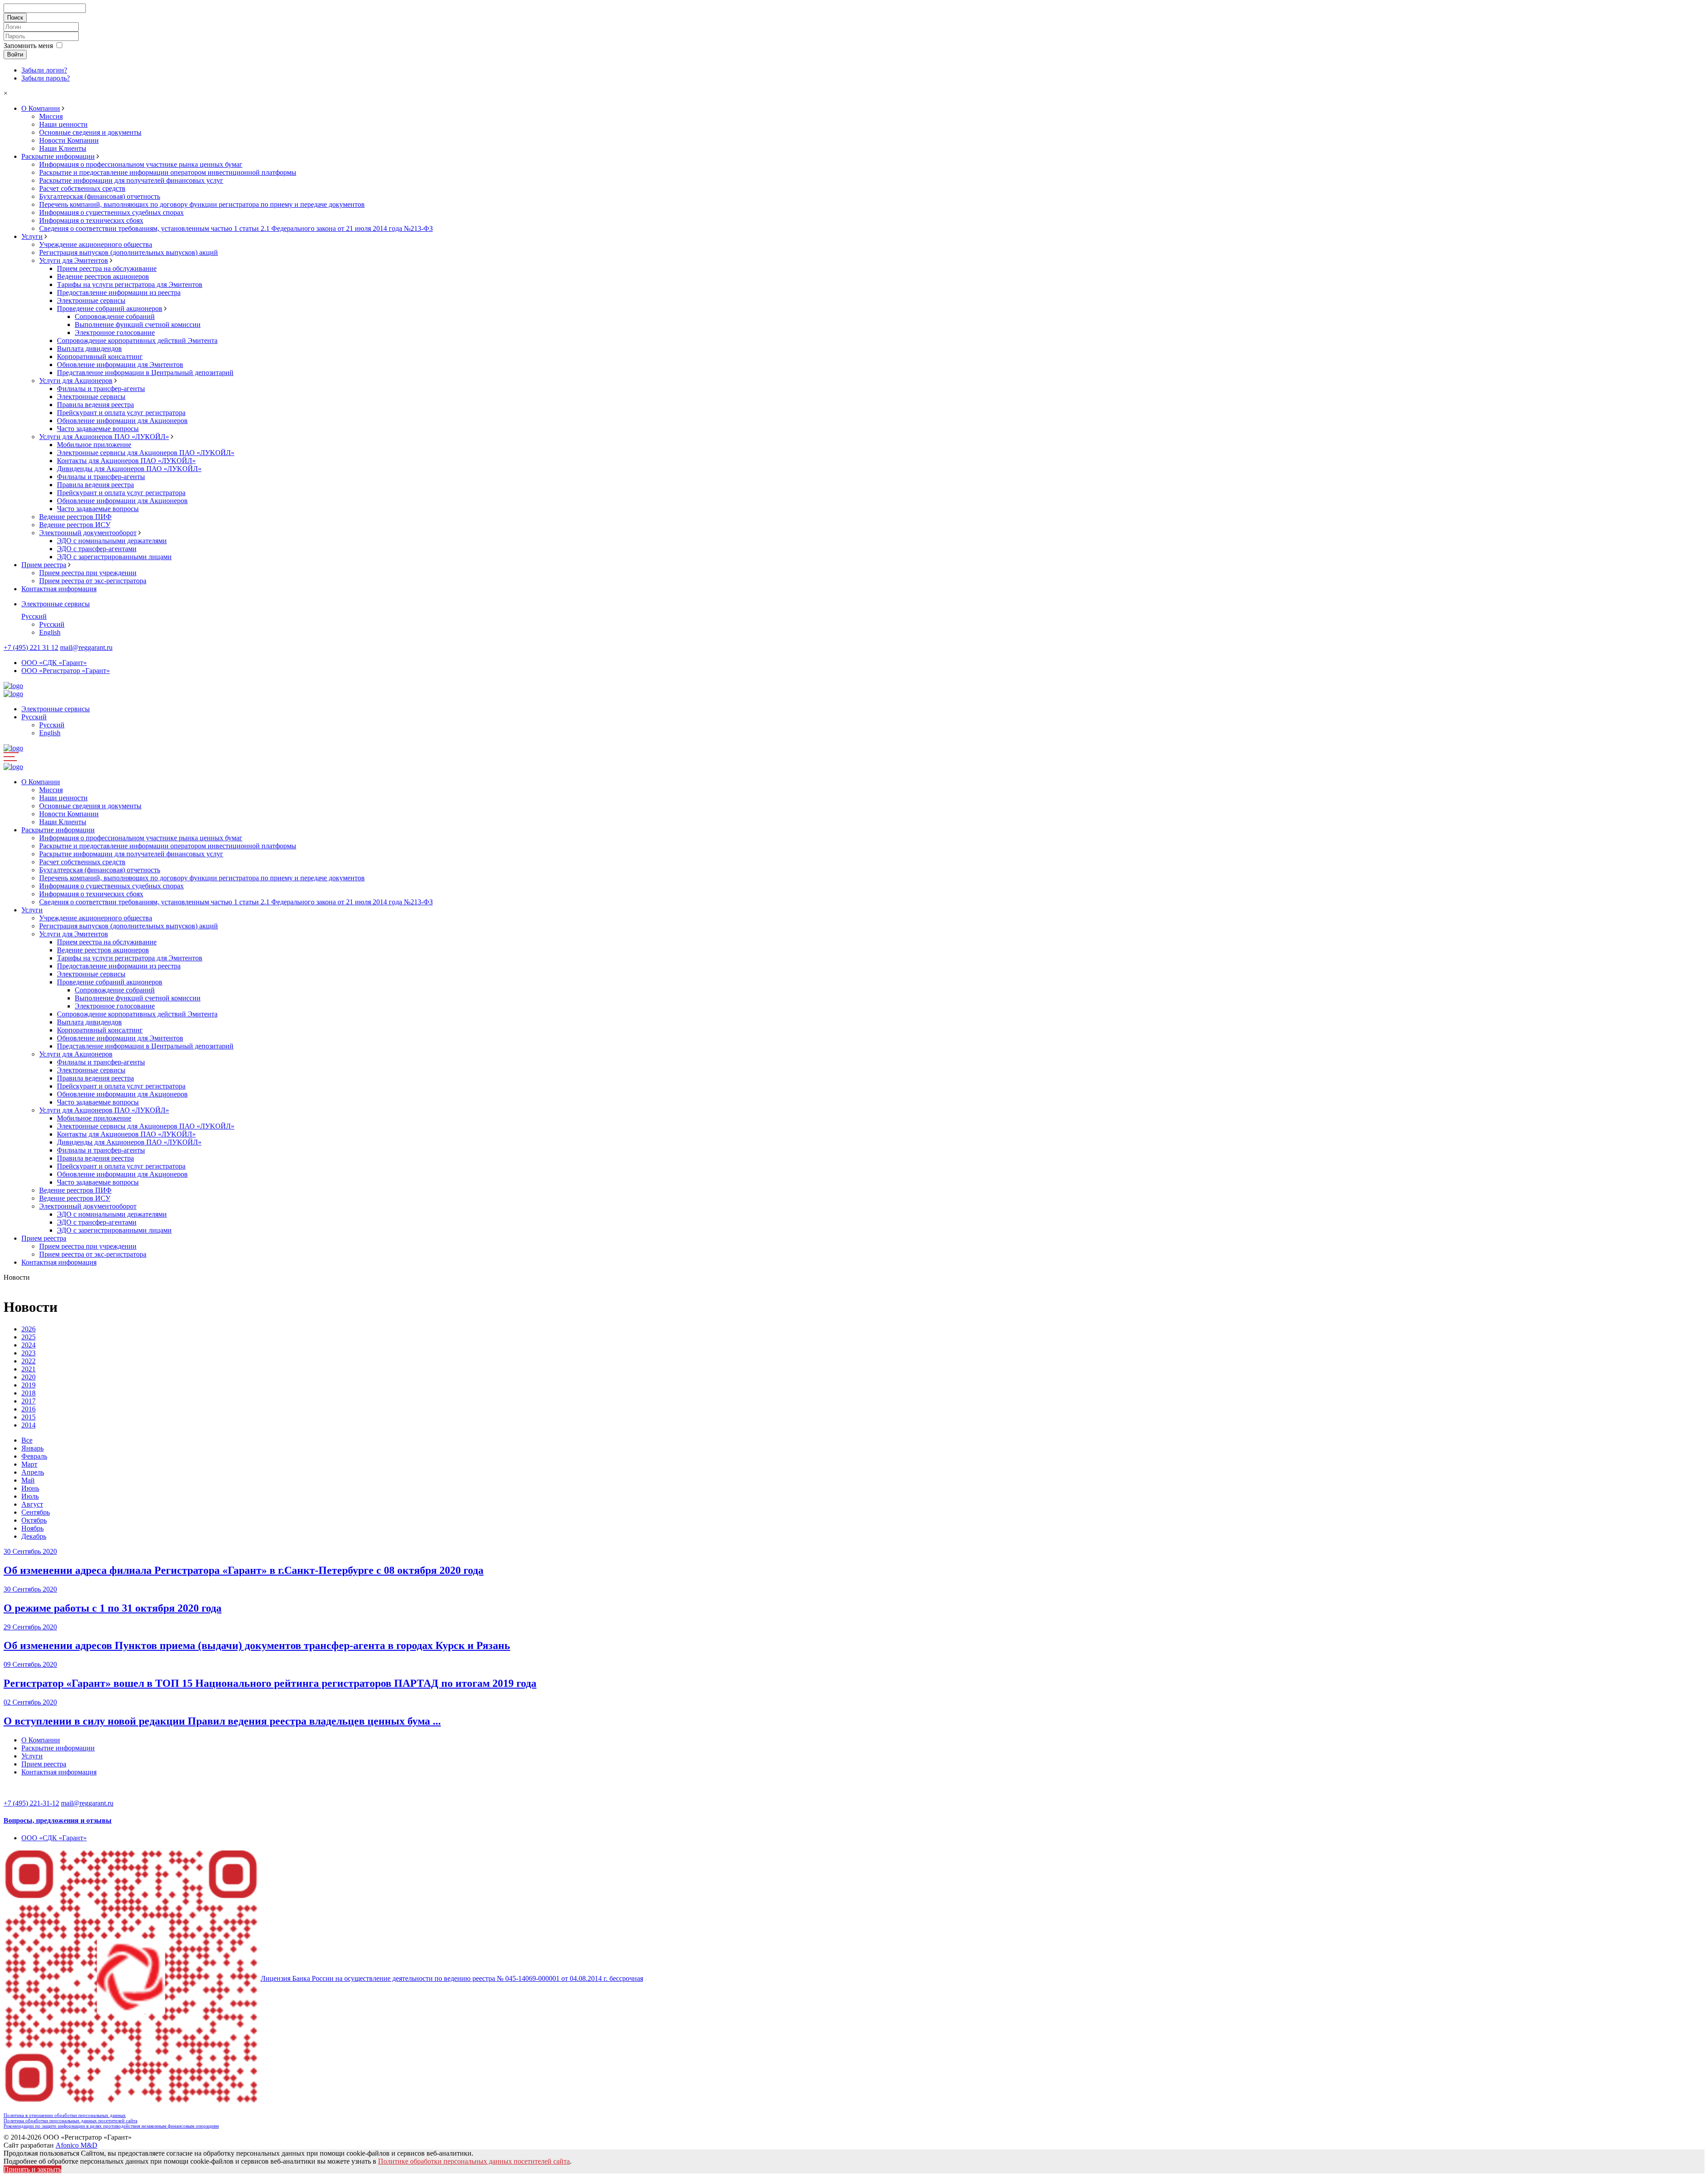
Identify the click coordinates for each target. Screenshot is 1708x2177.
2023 (28, 1353)
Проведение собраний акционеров (110, 308)
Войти (15, 54)
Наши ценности (63, 124)
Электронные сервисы (91, 300)
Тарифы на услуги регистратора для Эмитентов (130, 284)
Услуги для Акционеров (76, 381)
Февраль (34, 1456)
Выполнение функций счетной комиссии (138, 325)
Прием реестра (44, 565)
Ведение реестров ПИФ (75, 517)
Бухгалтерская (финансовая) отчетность (100, 196)
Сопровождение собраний (115, 316)
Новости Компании (69, 140)
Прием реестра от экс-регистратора (93, 581)
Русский (34, 616)
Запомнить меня (28, 46)
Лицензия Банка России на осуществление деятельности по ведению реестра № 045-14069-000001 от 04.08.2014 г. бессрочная (452, 1978)
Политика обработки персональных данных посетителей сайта (70, 2121)
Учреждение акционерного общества (96, 244)
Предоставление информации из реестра (119, 292)
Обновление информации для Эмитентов (120, 365)
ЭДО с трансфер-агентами (97, 549)
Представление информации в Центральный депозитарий (145, 373)
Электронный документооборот (88, 533)
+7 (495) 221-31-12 (31, 1803)
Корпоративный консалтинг (100, 357)
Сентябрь (36, 1512)
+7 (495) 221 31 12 (31, 647)
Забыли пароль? (46, 78)
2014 (28, 1425)
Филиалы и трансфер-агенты (101, 389)
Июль (30, 1496)
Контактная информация (59, 589)
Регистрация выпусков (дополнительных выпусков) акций (129, 252)
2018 (28, 1393)
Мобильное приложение (94, 445)
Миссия (51, 116)
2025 (28, 1337)
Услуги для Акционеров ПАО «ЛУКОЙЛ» (104, 437)
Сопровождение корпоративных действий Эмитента (137, 341)
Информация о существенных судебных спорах (111, 212)
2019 (28, 1385)
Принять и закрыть (32, 2169)
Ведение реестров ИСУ (75, 525)
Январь (32, 1448)
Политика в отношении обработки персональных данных (65, 2115)
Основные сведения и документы (90, 132)
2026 (28, 1329)
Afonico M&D (77, 2145)
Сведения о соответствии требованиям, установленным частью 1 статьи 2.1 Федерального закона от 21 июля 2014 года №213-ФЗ (236, 228)
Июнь (30, 1488)
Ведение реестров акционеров (103, 276)
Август (32, 1504)
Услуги (32, 236)
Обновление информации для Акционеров (122, 421)
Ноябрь (32, 1528)
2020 (28, 1377)
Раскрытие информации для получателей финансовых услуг (131, 180)
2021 (28, 1369)
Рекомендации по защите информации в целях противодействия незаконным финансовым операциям (111, 2126)
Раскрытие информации (58, 156)
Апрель (33, 1472)
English (50, 632)
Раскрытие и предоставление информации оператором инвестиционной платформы (168, 172)
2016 (28, 1409)
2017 (28, 1401)
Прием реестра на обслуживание (107, 268)
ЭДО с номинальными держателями (112, 541)
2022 (28, 1361)
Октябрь (34, 1520)
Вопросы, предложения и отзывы (58, 1820)
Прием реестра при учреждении (88, 573)
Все (27, 1440)
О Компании (41, 108)
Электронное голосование (115, 333)
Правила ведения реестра (95, 405)
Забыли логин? (44, 70)
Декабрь (34, 1536)
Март (29, 1464)
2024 (28, 1345)
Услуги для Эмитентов (74, 260)
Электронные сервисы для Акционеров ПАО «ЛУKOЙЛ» (146, 453)
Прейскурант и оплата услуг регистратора (121, 413)
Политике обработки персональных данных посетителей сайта (474, 2161)
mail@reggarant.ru (86, 647)
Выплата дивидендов (89, 349)
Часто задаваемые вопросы (98, 429)
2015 (28, 1417)
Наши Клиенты (63, 148)
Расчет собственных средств (82, 188)
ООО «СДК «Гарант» (54, 663)
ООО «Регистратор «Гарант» (66, 671)
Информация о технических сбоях (91, 220)
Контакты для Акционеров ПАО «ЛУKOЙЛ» (126, 461)
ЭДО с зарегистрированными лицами (114, 557)
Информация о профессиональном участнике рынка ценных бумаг (141, 164)
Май (28, 1480)
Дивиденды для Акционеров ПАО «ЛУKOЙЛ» (129, 469)
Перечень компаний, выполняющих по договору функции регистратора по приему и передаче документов (202, 204)
